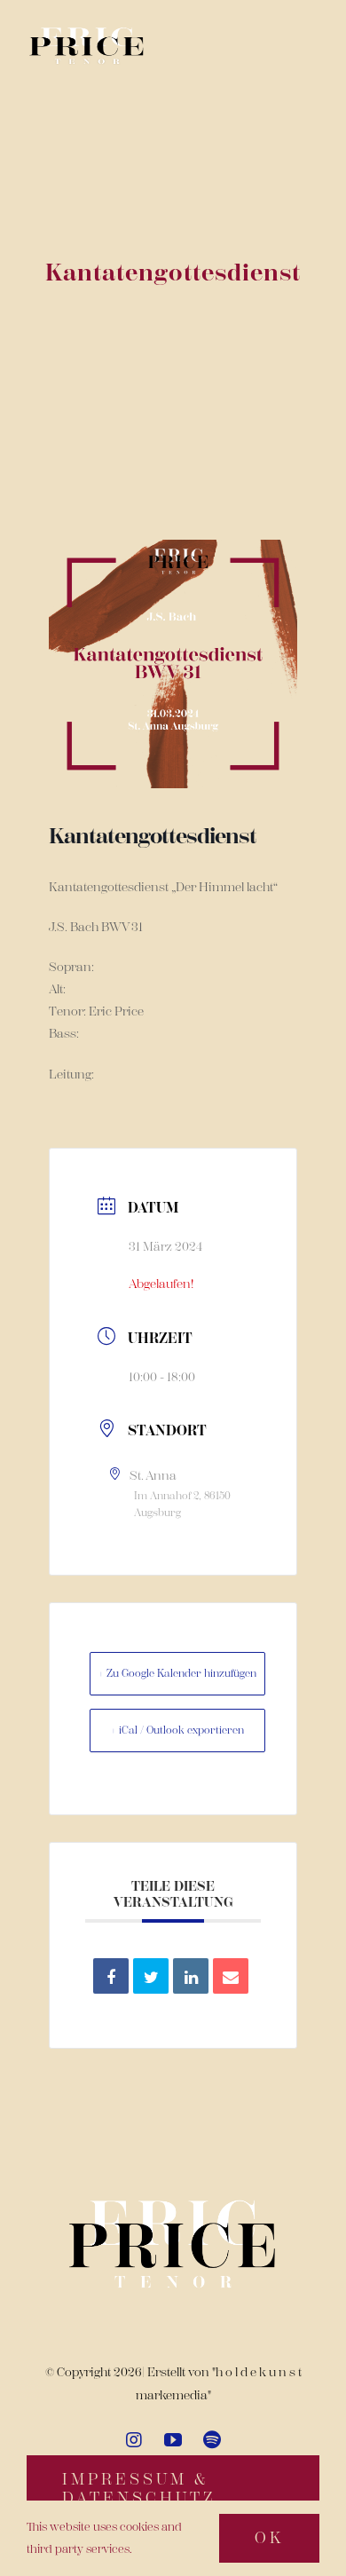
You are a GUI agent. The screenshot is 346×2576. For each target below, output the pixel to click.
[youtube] (173, 2440)
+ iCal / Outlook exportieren (177, 1730)
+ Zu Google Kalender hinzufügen (177, 1673)
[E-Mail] (231, 1976)
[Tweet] (151, 1976)
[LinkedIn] (191, 1976)
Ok (269, 2538)
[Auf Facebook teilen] (111, 1976)
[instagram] (134, 2440)
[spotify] (212, 2440)
